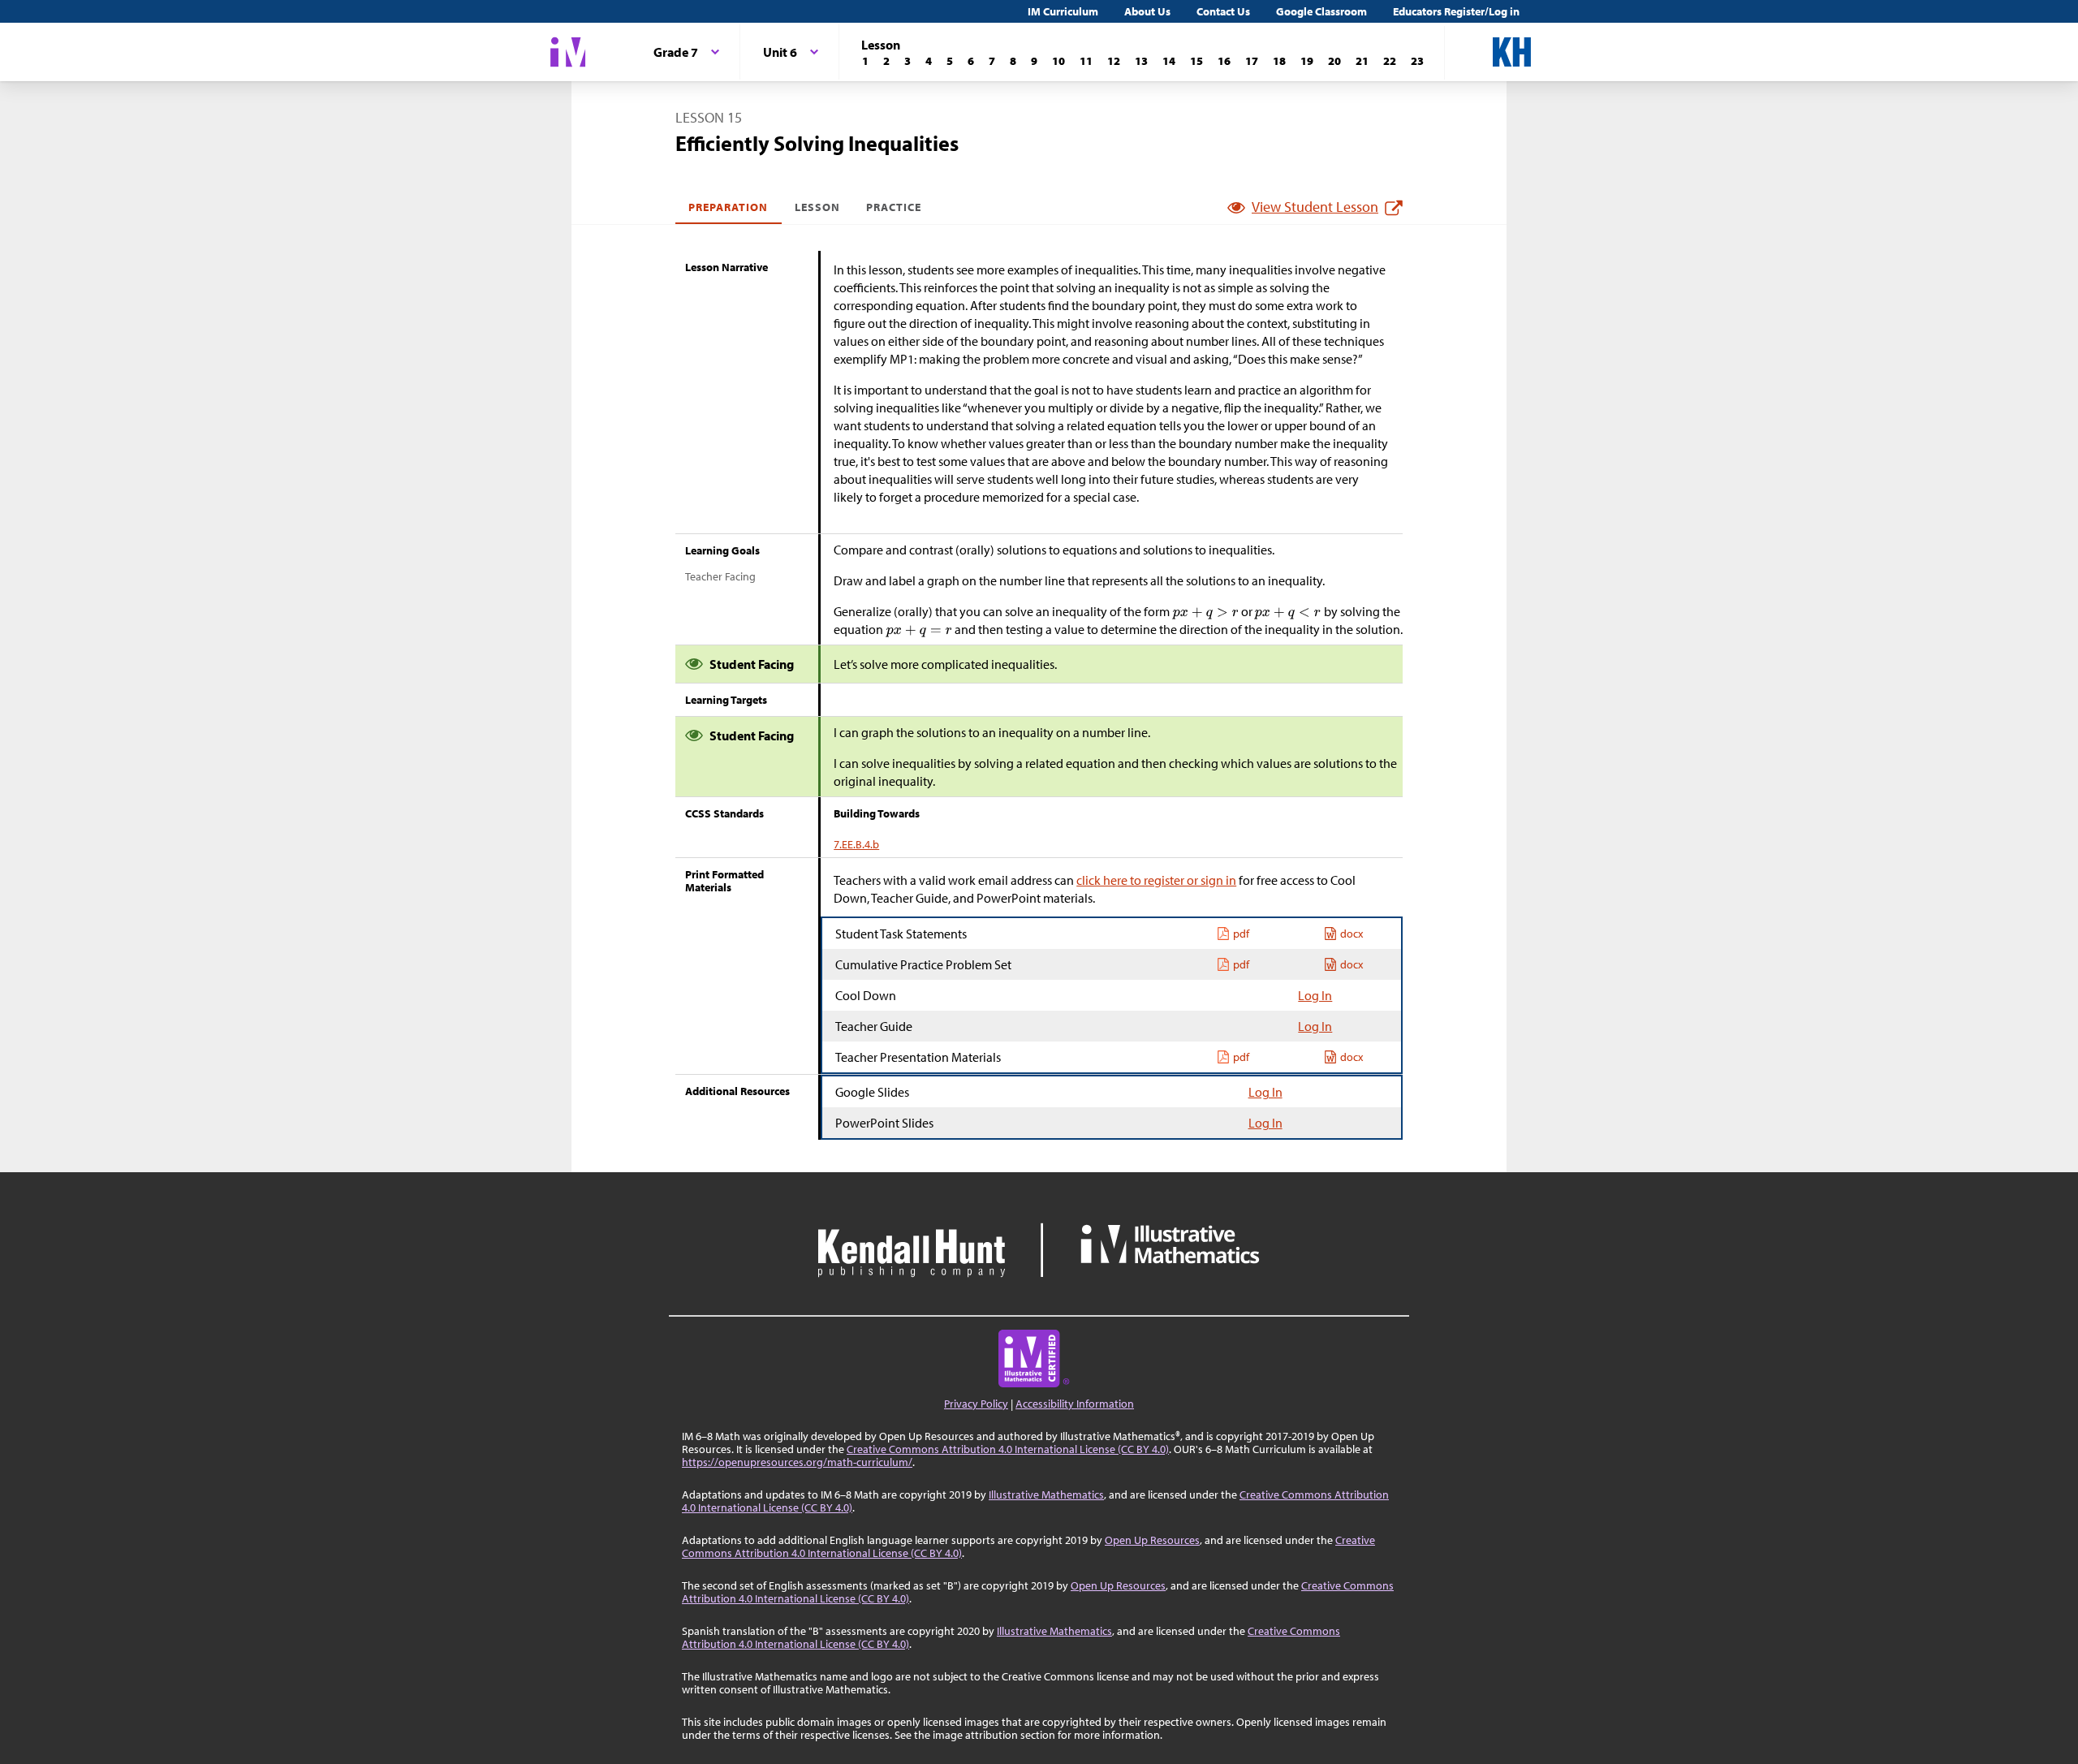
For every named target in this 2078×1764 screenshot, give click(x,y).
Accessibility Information (1075, 1404)
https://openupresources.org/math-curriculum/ (797, 1462)
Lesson (817, 207)
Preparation (729, 207)
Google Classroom (1321, 11)
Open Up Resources (1152, 1540)
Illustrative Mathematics (1046, 1494)
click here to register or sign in (1156, 880)
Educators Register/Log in (1456, 11)
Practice (894, 207)
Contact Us (1223, 11)
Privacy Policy (976, 1404)
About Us (1147, 11)
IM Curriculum (1063, 11)
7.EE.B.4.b (856, 844)
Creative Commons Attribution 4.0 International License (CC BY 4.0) (1008, 1449)
